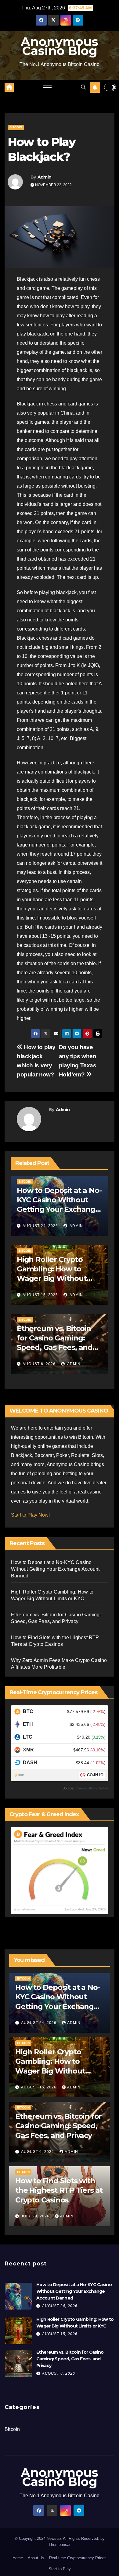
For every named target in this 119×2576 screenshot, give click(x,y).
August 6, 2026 (39, 1364)
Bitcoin (16, 127)
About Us (36, 2558)
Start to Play (60, 2569)
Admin (45, 177)
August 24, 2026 (40, 1226)
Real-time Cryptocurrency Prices (78, 2558)
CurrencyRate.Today (92, 1788)
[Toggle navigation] (47, 87)
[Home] (9, 87)
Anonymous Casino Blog (60, 46)
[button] (83, 87)
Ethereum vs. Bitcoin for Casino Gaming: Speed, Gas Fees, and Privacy (58, 2126)
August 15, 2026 (40, 1295)
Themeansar (60, 2545)
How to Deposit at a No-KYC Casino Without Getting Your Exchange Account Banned (55, 1569)
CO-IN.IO (95, 1775)
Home (18, 2558)
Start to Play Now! (30, 1515)
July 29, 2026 (36, 2216)
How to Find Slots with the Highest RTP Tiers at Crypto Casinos (59, 2190)
